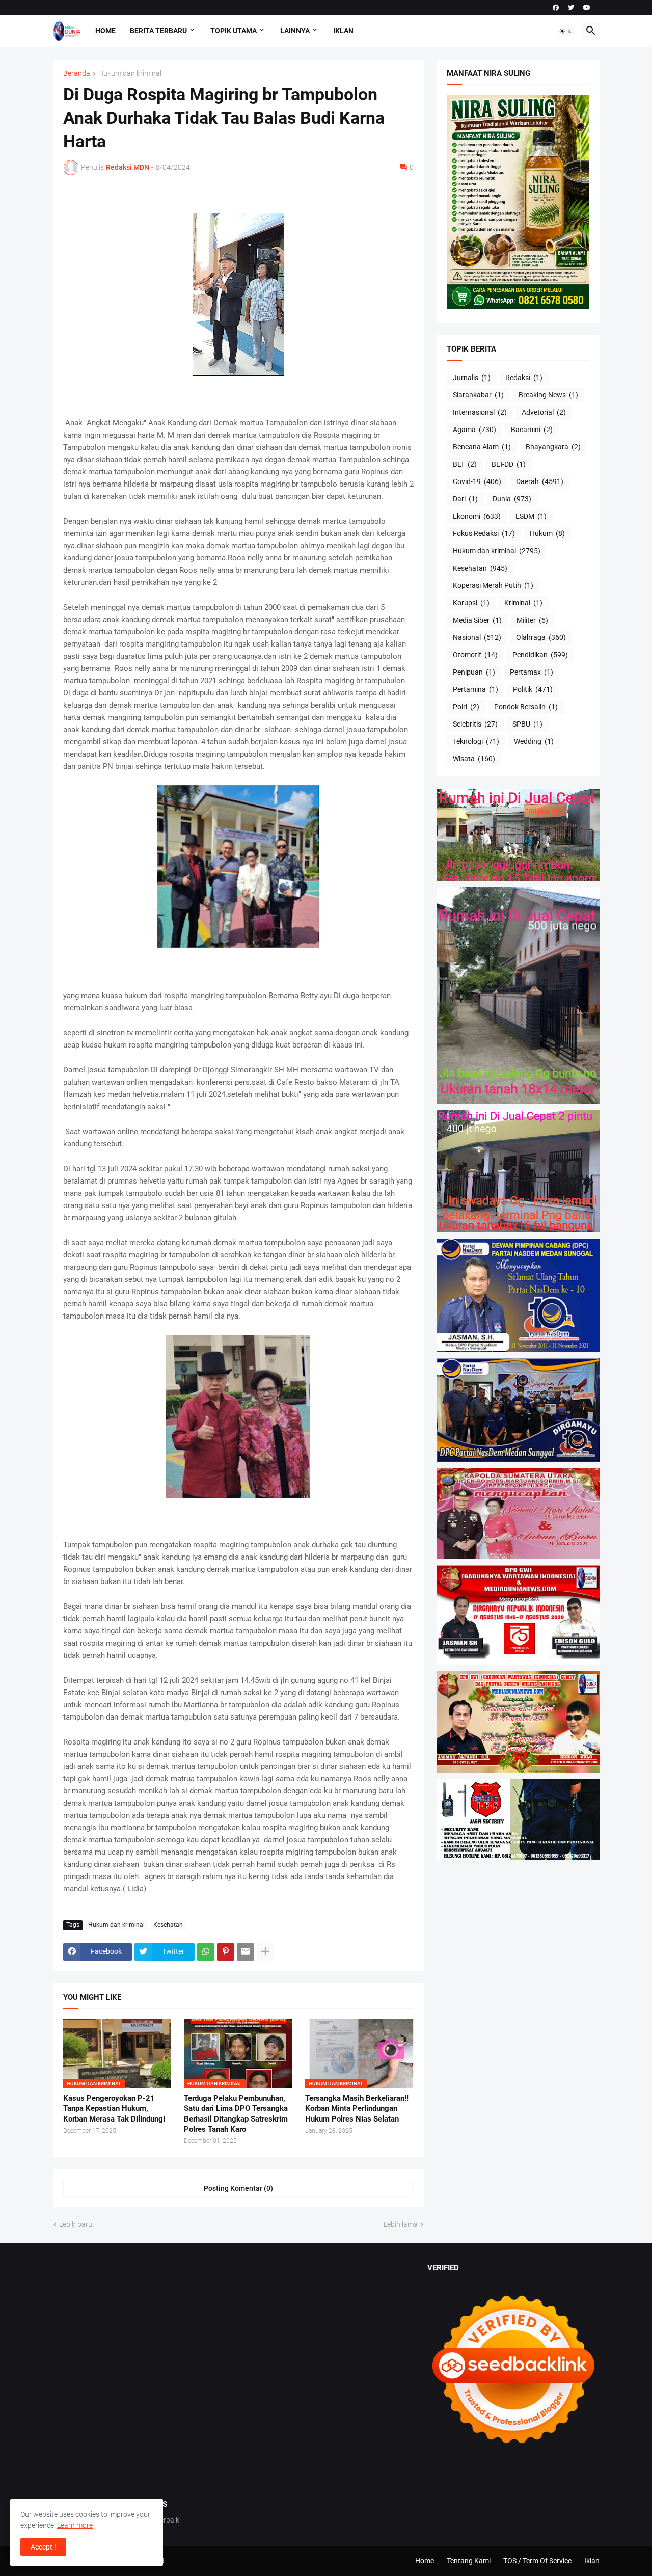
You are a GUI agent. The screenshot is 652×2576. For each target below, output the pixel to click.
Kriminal (523, 603)
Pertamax (532, 672)
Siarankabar (478, 395)
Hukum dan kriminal (130, 74)
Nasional (477, 637)
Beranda (77, 74)
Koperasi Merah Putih (493, 585)
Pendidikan (540, 655)
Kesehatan (168, 1925)
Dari (465, 499)
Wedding (534, 741)
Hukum (547, 533)
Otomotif (475, 655)
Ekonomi (477, 516)
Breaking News (548, 395)
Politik (533, 689)
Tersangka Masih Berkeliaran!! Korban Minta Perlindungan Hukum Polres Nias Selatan (357, 2109)
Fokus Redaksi (484, 533)
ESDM (531, 516)
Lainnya (295, 31)
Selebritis (475, 724)
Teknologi (476, 741)
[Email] (246, 1952)
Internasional (480, 412)
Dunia (512, 499)
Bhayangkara (553, 447)
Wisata (474, 759)
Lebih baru (76, 2224)
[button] (566, 31)
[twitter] (571, 8)
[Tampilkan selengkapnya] (265, 1952)
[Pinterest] (226, 1952)
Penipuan (474, 672)
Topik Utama (234, 31)
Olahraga (541, 637)
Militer (532, 620)
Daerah (540, 481)
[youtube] (587, 8)
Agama (474, 430)
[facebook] (556, 8)
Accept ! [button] (43, 2547)
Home (105, 31)
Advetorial (544, 412)
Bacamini (532, 430)
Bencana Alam (482, 447)
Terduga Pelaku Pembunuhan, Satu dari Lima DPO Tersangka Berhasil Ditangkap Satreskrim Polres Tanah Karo (236, 2114)
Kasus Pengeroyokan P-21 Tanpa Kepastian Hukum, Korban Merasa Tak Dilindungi (114, 2109)
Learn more (75, 2525)
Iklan (343, 31)
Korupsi (471, 603)
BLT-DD (509, 464)
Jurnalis (472, 378)
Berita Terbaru (158, 31)
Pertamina (476, 689)
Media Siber (477, 620)
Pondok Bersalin (526, 707)
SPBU (527, 724)
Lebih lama (401, 2224)
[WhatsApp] (206, 1952)
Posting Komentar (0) (238, 2188)
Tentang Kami (469, 2561)
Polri (466, 707)
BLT (465, 464)
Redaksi (524, 378)
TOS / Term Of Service (537, 2561)
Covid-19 (477, 481)
